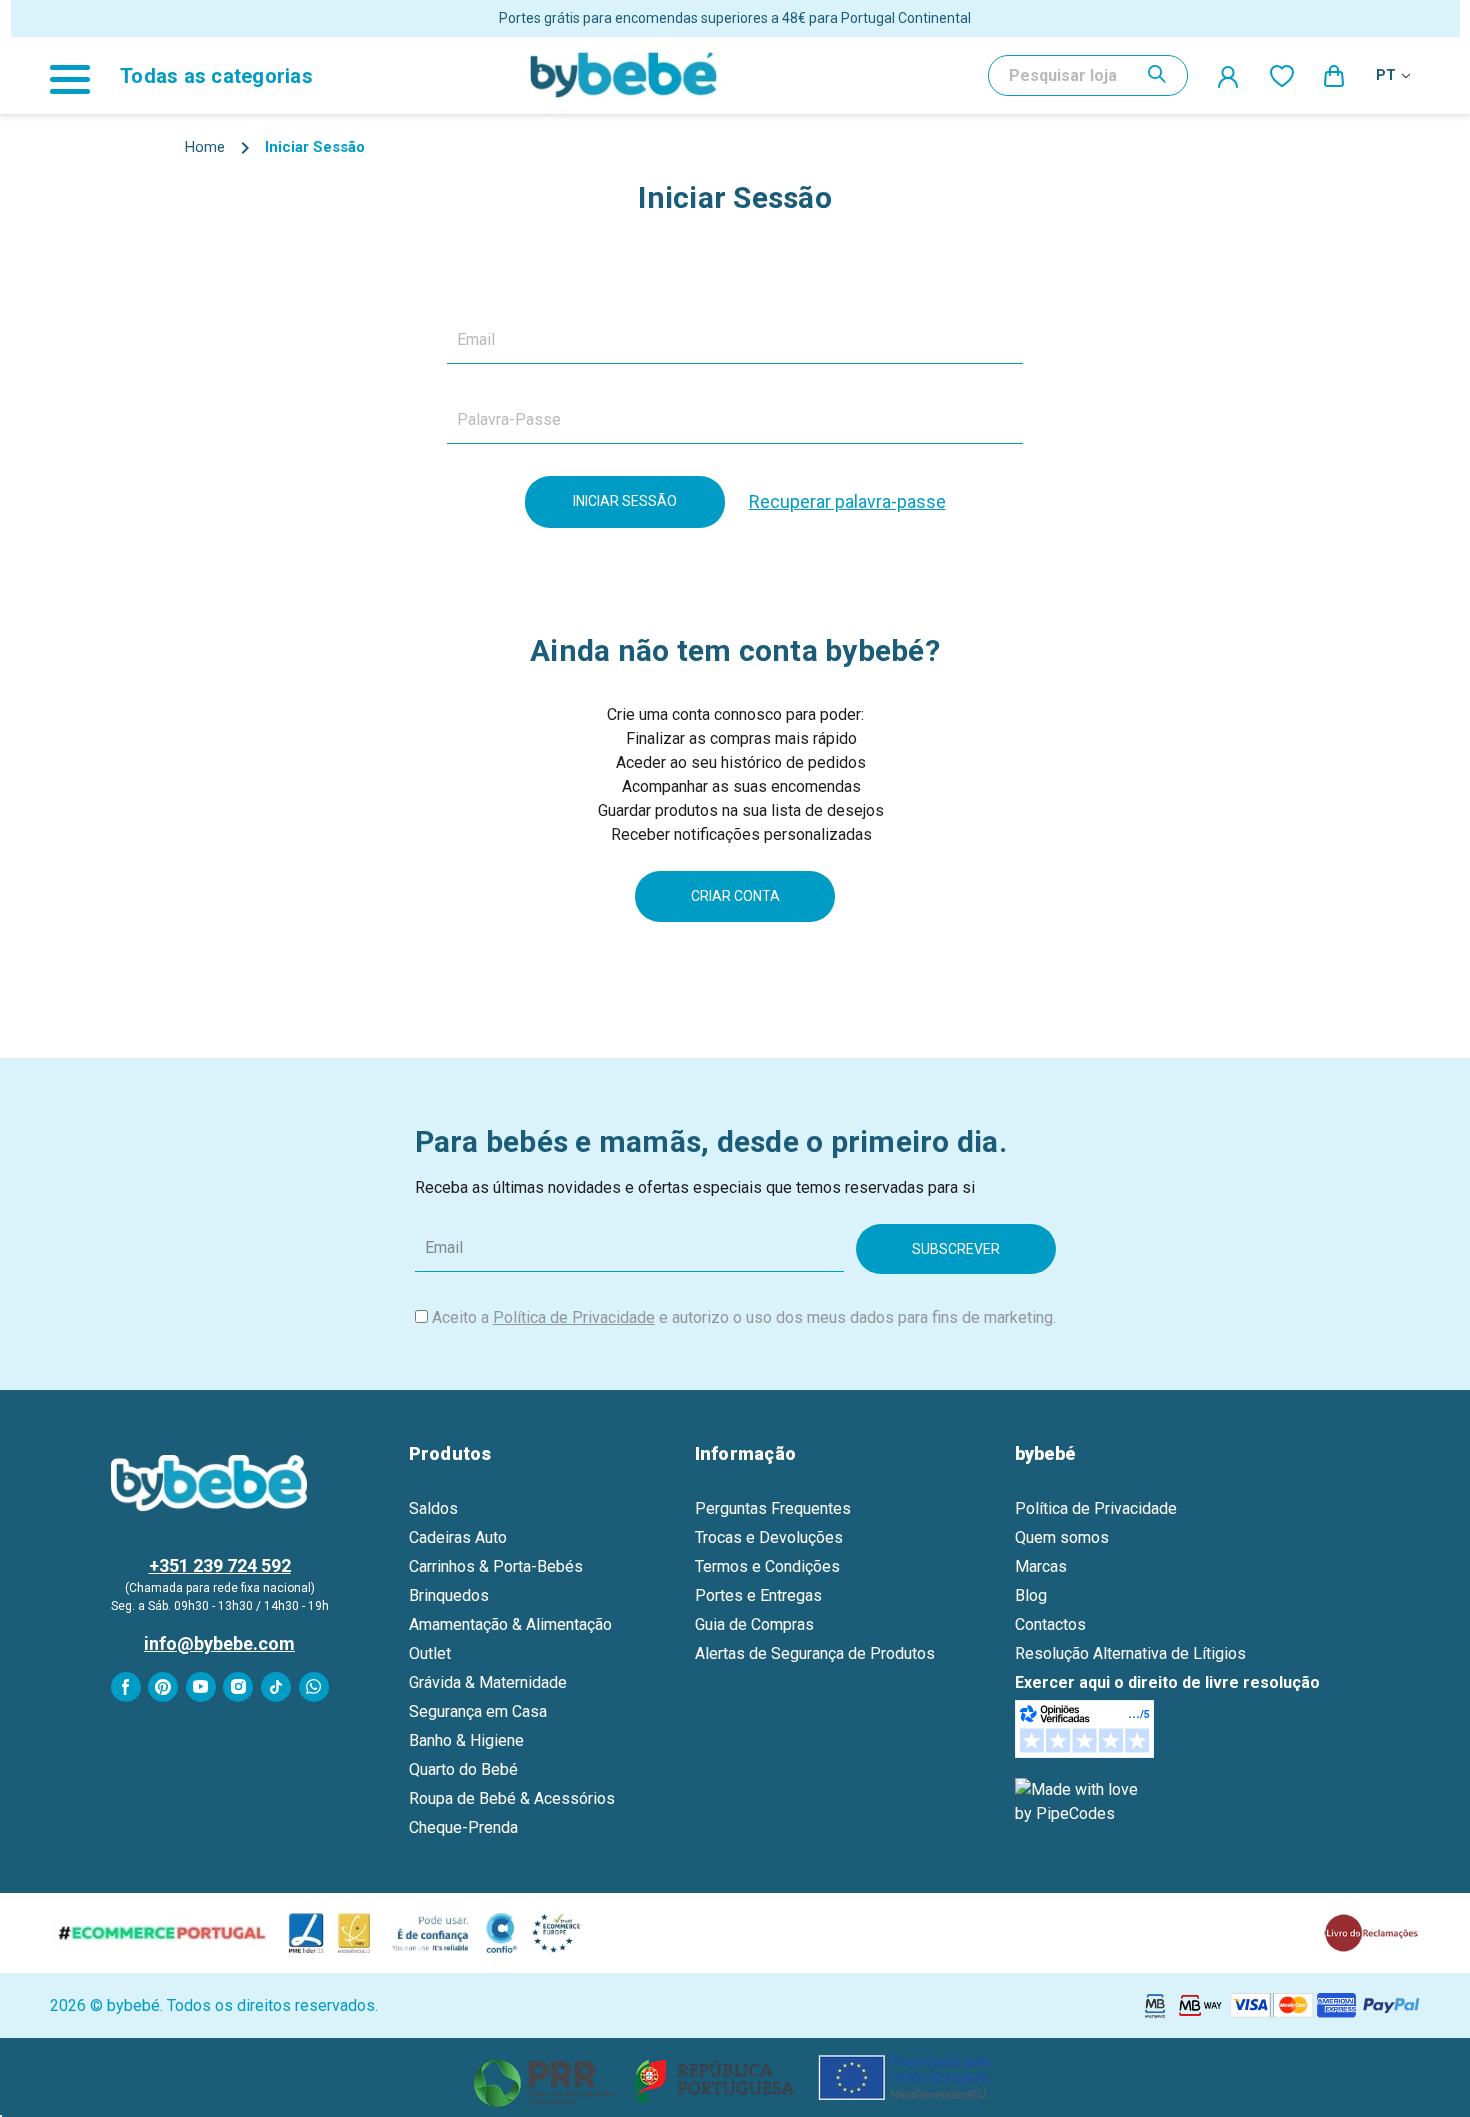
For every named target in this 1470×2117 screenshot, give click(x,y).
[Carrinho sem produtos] (1335, 75)
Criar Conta (735, 896)
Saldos (433, 1508)
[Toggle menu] (80, 75)
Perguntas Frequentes (773, 1508)
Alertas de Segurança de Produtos (815, 1653)
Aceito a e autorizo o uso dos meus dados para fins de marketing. (744, 1317)
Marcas (1041, 1566)
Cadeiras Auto (458, 1537)
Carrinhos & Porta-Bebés (496, 1566)
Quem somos (1062, 1537)
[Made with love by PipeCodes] (1080, 1801)
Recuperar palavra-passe (847, 501)
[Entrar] (1229, 76)
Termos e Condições (767, 1566)
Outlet (430, 1653)
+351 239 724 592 (220, 1565)
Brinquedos (449, 1595)
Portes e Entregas (758, 1595)
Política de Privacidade (574, 1317)
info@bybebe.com (219, 1643)
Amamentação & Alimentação (510, 1624)
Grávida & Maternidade (488, 1682)
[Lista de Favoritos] (1282, 75)
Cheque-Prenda (463, 1827)
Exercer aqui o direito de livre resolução (1167, 1682)
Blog (1031, 1595)
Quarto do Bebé (463, 1769)
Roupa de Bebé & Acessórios (512, 1798)
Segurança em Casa (478, 1711)
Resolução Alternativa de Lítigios (1130, 1653)
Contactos (1050, 1624)
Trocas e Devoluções (769, 1537)
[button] (735, 2077)
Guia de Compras (754, 1624)
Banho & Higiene (466, 1740)
